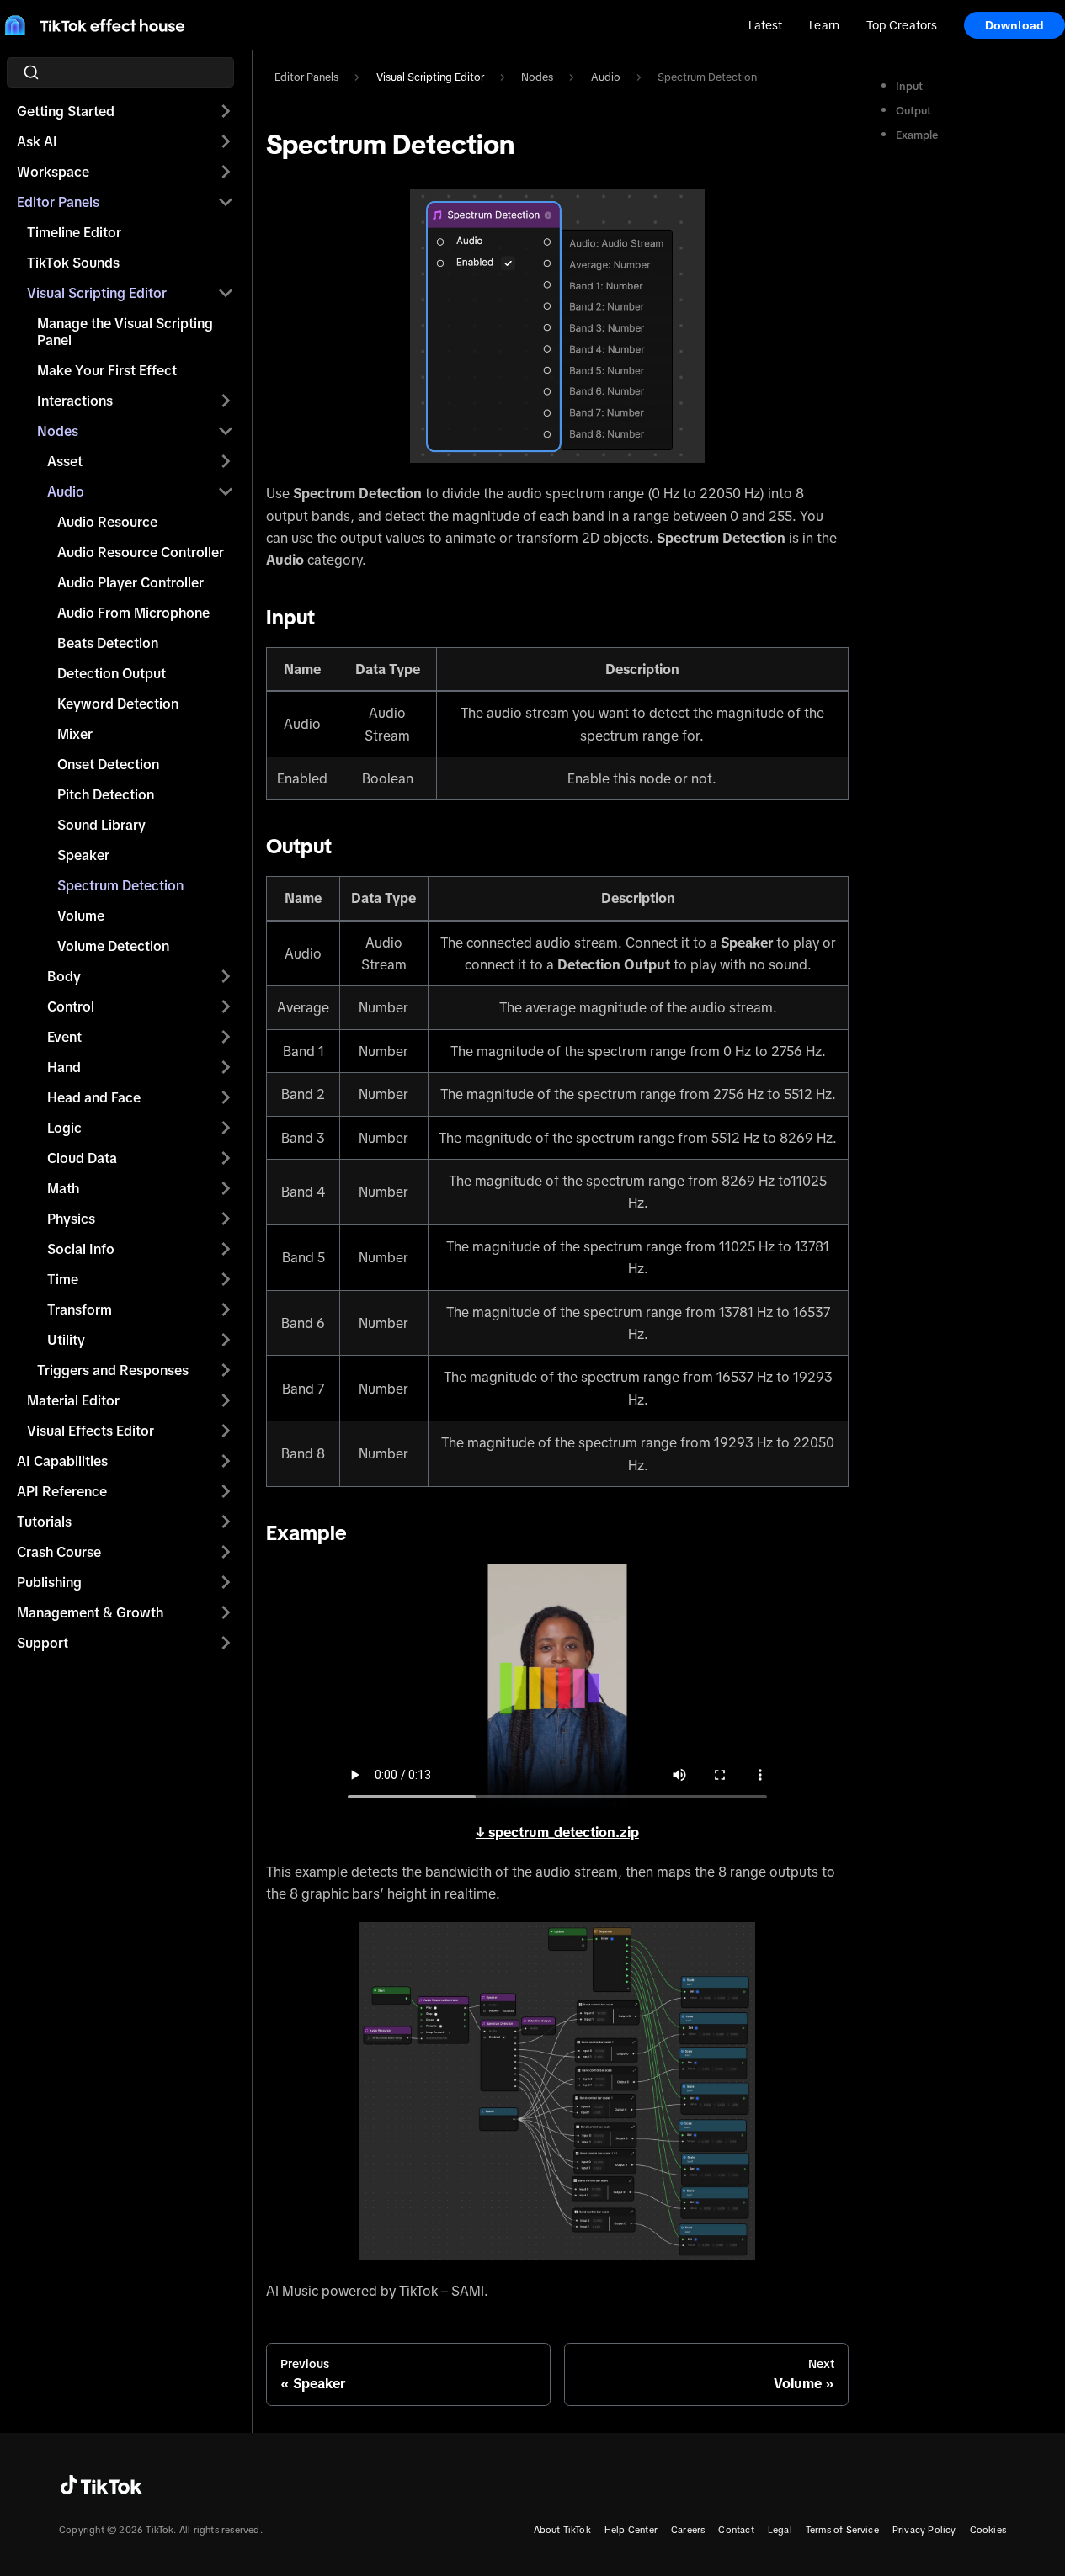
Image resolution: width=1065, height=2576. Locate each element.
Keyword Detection (118, 704)
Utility (66, 1340)
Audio (66, 491)
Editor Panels (58, 202)
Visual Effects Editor (91, 1431)
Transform (80, 1309)
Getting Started (66, 111)
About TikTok (562, 2530)
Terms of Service (842, 2530)
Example (917, 135)
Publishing (49, 1582)
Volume (81, 916)
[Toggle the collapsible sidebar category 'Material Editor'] (226, 1400)
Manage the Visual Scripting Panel (125, 332)
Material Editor (73, 1400)
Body (64, 976)
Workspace (53, 172)
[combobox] (125, 72)
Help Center (631, 2530)
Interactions (75, 401)
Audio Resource (107, 522)
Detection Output (112, 673)
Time (63, 1279)
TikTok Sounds (73, 263)
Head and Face (94, 1097)
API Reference (62, 1491)
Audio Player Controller (130, 582)
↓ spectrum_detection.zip (557, 1832)
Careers (688, 2530)
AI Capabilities (62, 1461)
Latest (766, 25)
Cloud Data (82, 1158)
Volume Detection (113, 946)
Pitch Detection (106, 794)
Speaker (83, 855)
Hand (64, 1067)
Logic (64, 1128)
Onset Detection (108, 764)
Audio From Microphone (133, 613)
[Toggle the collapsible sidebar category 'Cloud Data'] (226, 1158)
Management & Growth (90, 1612)
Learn (824, 25)
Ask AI (37, 141)
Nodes (58, 431)
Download (1014, 25)
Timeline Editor (74, 232)
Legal (780, 2530)
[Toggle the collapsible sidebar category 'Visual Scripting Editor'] (226, 293)
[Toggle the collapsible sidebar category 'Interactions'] (226, 401)
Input (909, 86)
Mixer (75, 734)
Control (71, 1006)
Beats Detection (108, 643)
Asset (65, 461)
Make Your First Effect (107, 370)
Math (63, 1188)
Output (913, 111)
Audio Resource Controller (141, 552)
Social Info (81, 1249)
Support (43, 1643)
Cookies (988, 2530)
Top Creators (902, 25)
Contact (736, 2530)
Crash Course (59, 1552)
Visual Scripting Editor (97, 293)
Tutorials (44, 1522)
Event (64, 1037)
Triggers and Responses (113, 1370)
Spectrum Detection (120, 885)
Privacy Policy (924, 2530)
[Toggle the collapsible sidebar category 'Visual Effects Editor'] (226, 1431)
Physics (71, 1219)
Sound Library (101, 825)
